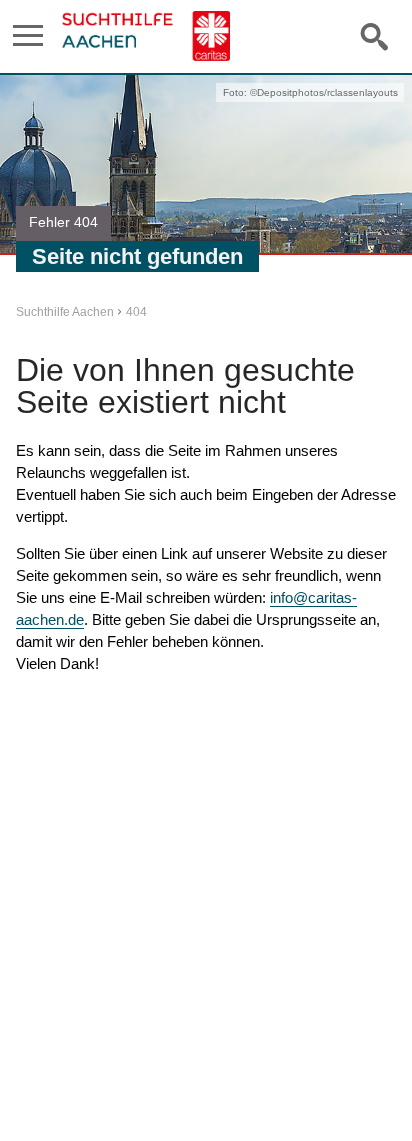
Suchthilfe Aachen (65, 312)
